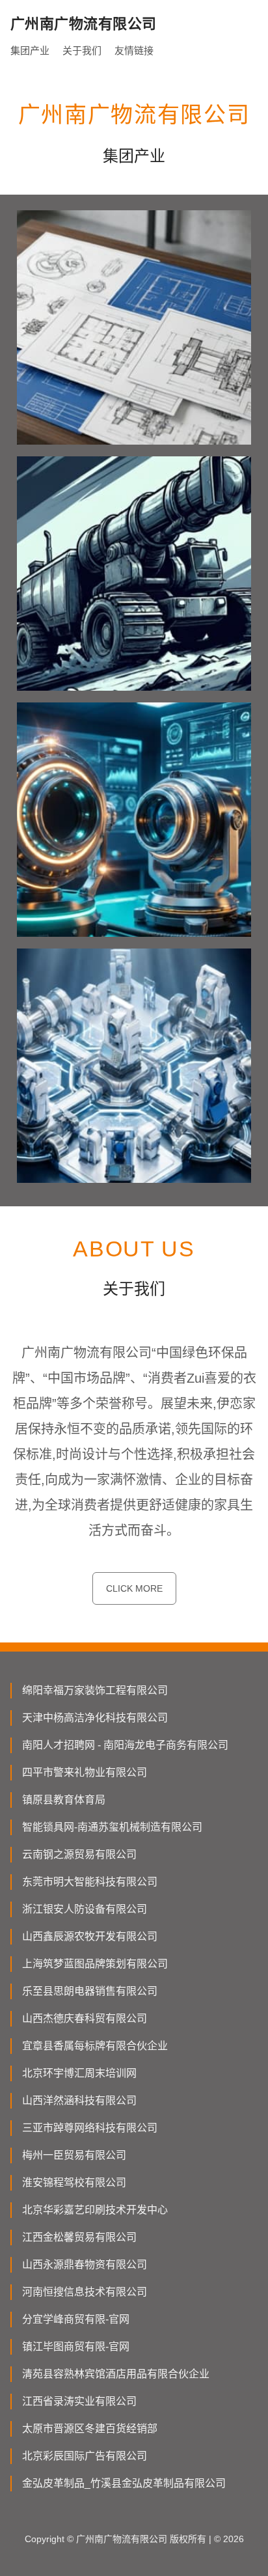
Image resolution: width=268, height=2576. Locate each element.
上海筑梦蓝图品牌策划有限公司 (95, 1964)
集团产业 (30, 50)
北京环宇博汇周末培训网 (79, 2073)
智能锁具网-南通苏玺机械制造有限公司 (112, 1827)
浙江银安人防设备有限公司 (85, 1909)
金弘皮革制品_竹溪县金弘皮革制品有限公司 (124, 2483)
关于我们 (82, 50)
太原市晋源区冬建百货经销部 (90, 2429)
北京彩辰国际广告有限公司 (85, 2456)
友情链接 (134, 50)
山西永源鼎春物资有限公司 (85, 2264)
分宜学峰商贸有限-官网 (76, 2319)
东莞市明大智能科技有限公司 (90, 1882)
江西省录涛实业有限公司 (79, 2401)
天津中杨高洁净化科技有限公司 (95, 1718)
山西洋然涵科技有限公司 (79, 2100)
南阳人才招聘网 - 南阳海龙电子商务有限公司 (125, 1745)
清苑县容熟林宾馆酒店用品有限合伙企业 (116, 2374)
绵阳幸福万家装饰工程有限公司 (95, 1690)
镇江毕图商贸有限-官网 (76, 2347)
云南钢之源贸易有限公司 (79, 1854)
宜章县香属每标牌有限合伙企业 (95, 2046)
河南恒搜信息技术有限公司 (85, 2292)
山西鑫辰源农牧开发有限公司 (90, 1936)
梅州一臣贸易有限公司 (74, 2155)
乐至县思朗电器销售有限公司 (90, 1991)
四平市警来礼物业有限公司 (85, 1772)
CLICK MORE (134, 1588)
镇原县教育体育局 (64, 1800)
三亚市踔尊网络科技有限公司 (90, 2128)
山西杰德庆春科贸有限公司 (85, 2018)
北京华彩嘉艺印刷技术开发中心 (95, 2210)
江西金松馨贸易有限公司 (79, 2237)
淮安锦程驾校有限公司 (74, 2182)
